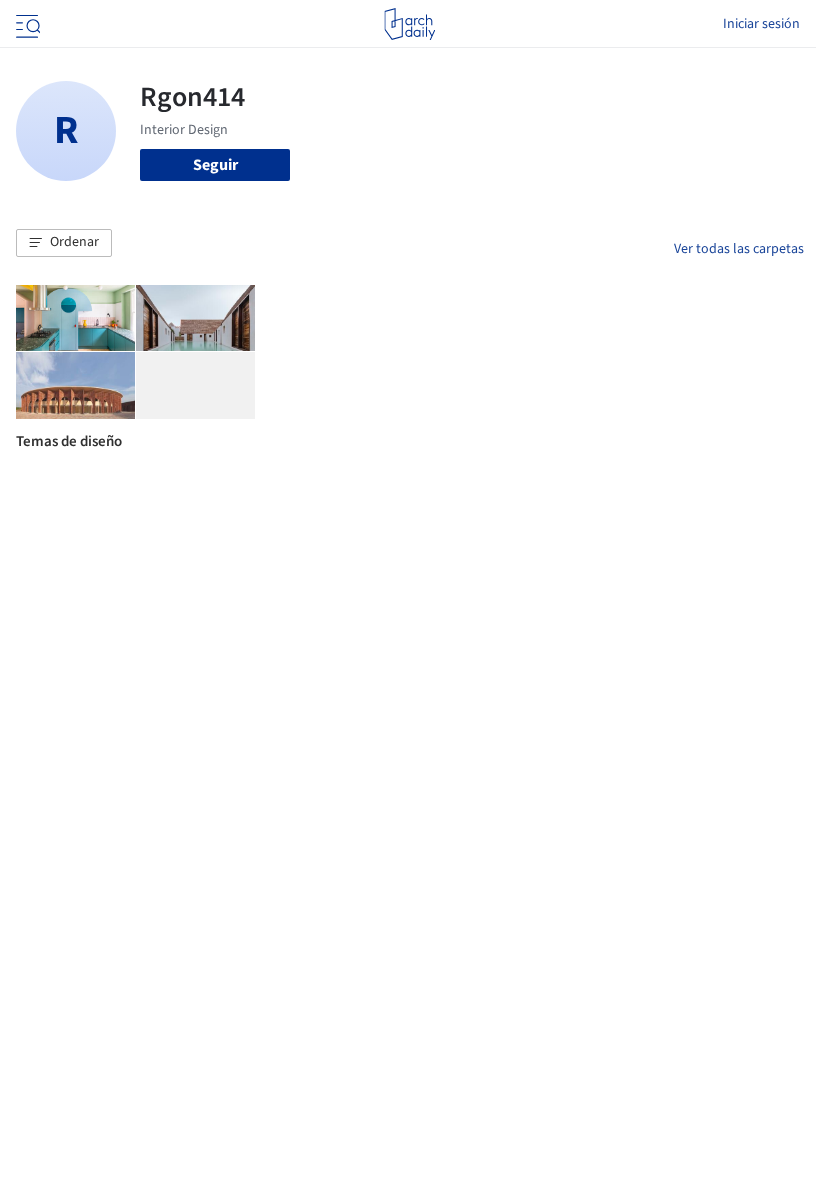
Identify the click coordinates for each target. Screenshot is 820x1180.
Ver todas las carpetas (739, 249)
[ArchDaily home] (409, 24)
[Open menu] (26, 24)
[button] (64, 243)
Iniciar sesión (761, 24)
